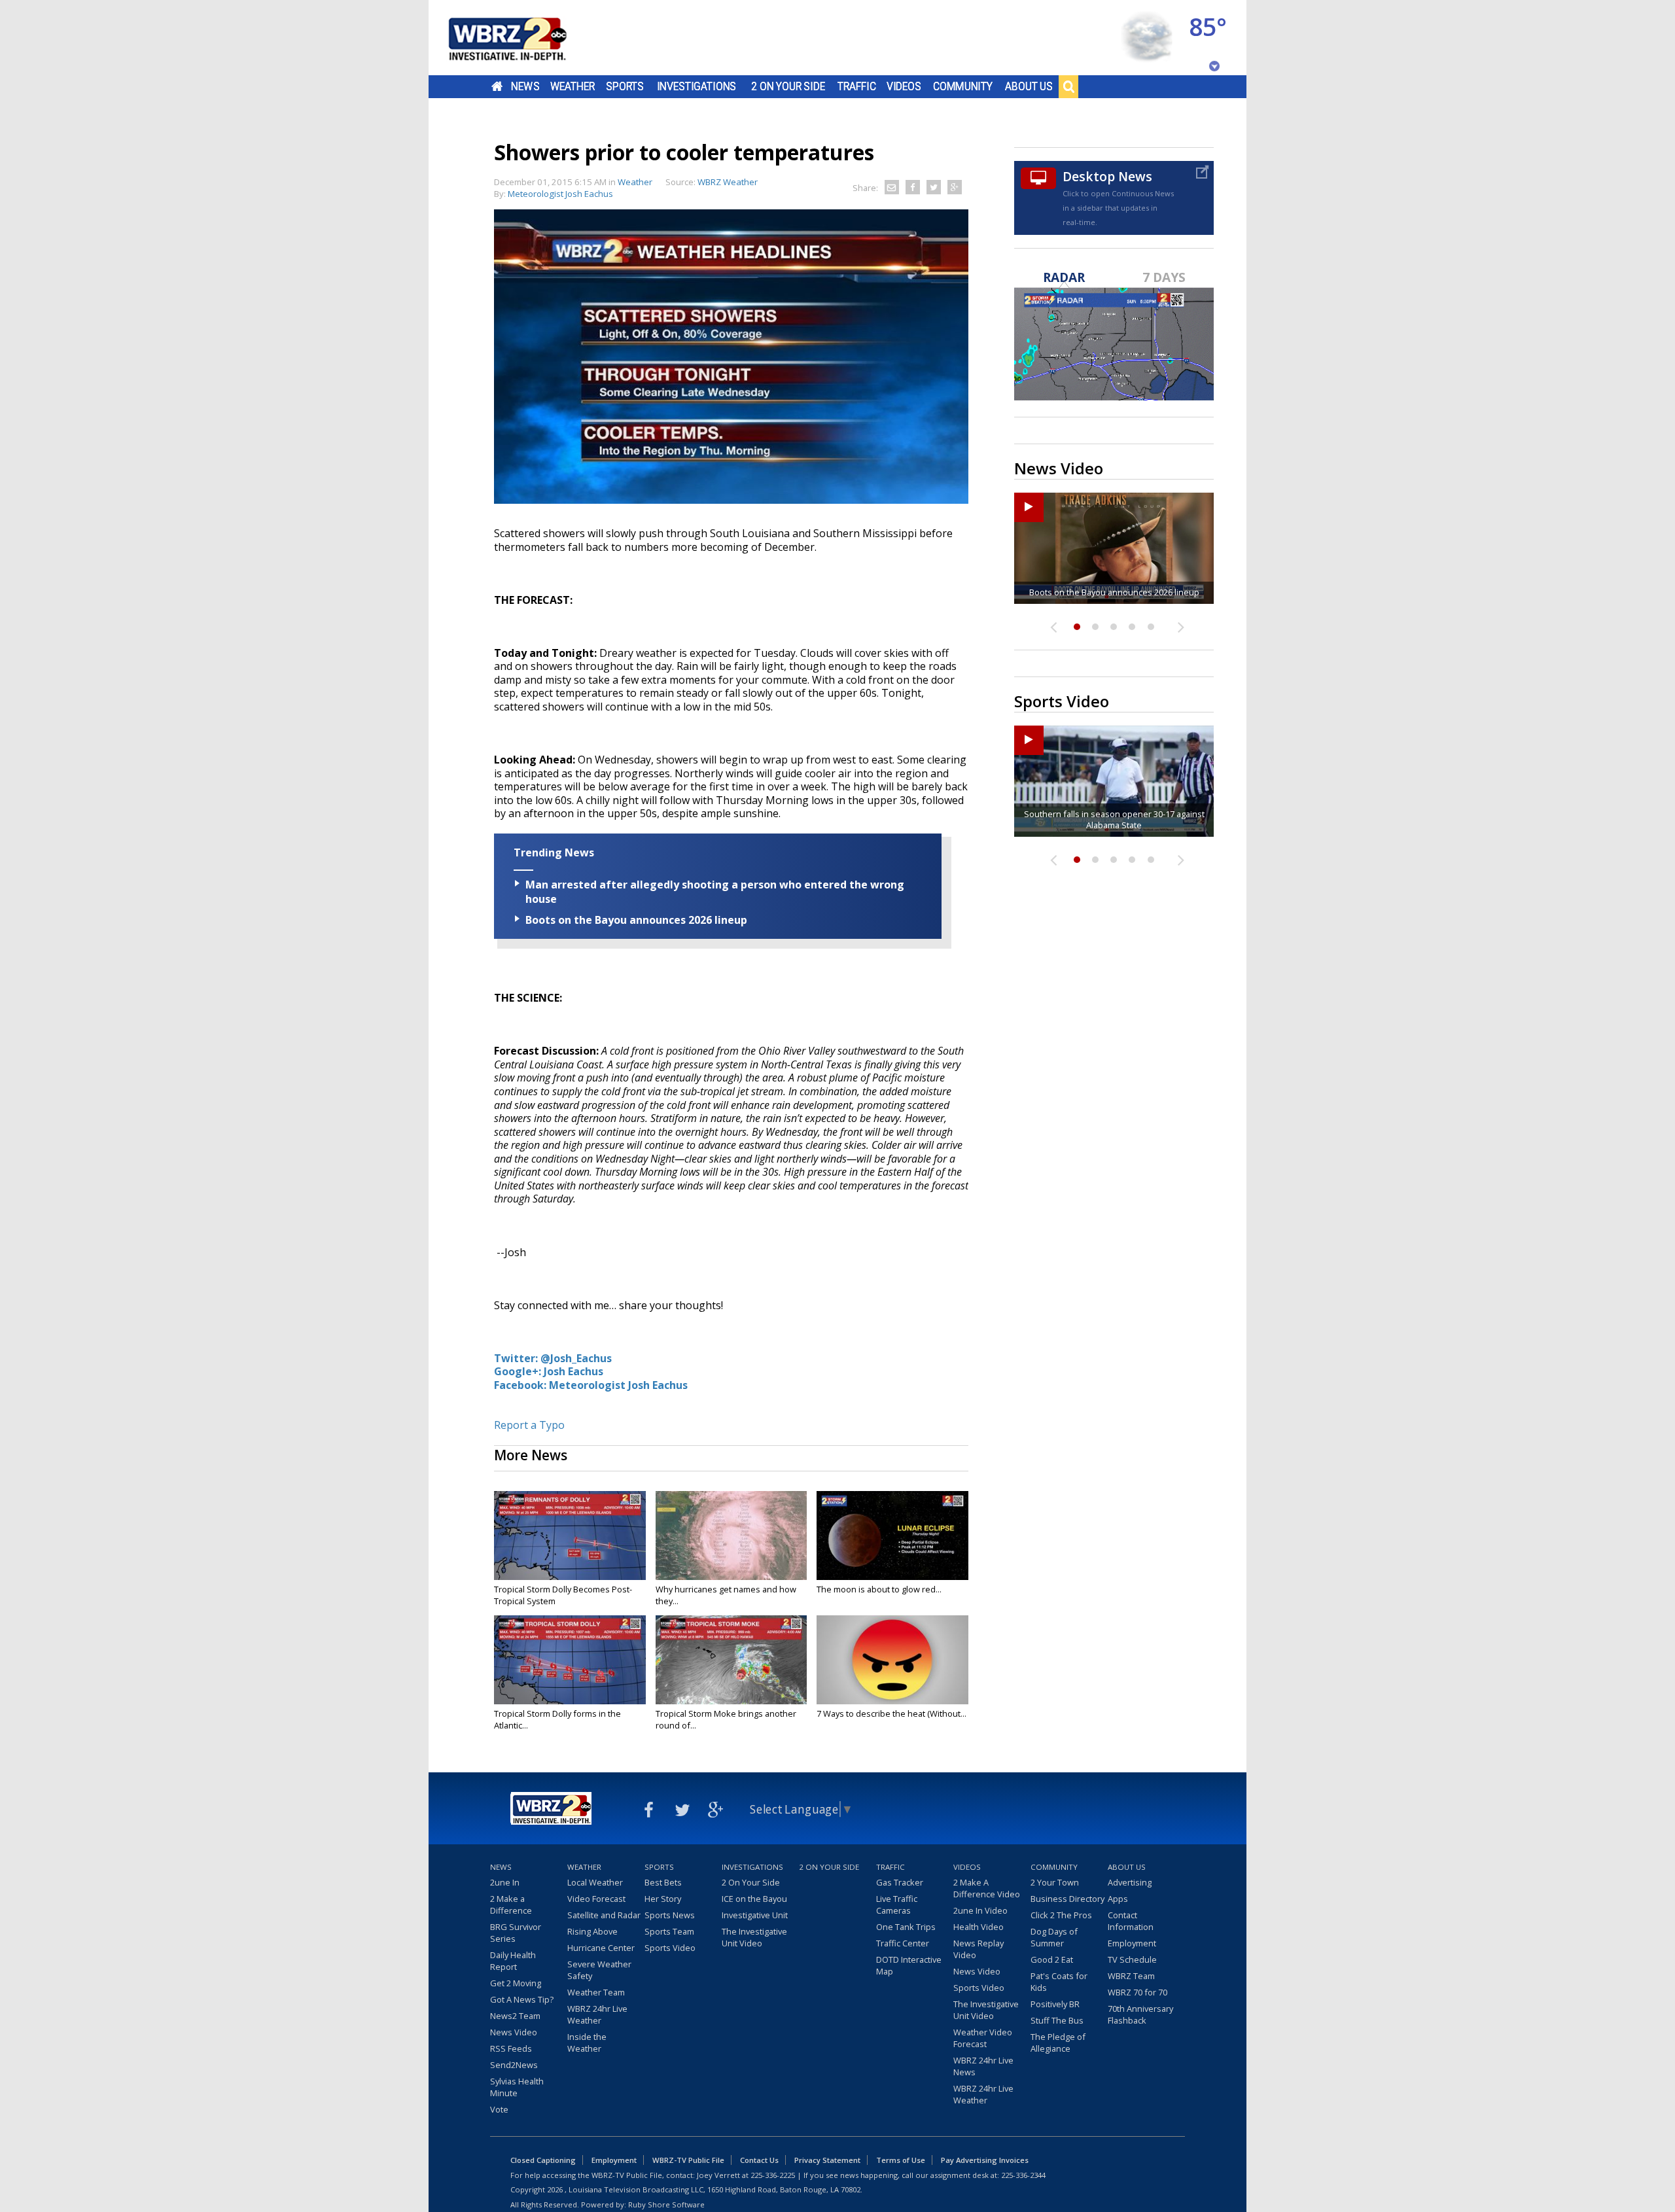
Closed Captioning (543, 2160)
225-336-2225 (773, 2175)
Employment (1132, 1943)
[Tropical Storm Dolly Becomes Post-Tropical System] (570, 1536)
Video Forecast (596, 1899)
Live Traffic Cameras (897, 1905)
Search (1068, 86)
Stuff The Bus (1057, 2020)
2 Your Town (1055, 1882)
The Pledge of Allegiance (1058, 2043)
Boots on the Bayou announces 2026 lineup (636, 920)
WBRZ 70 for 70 (1137, 1992)
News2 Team (515, 2016)
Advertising (1130, 1882)
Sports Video (670, 1948)
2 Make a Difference (511, 1905)
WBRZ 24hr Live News (983, 2066)
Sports (625, 86)
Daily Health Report (513, 1961)
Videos (904, 86)
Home (497, 86)
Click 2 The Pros (1061, 1915)
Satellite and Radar (604, 1915)
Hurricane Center (601, 1948)
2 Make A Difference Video (987, 1888)
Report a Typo (529, 1425)
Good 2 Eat (1052, 1959)
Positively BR (1055, 2004)
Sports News (670, 1915)
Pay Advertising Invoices (985, 2160)
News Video (514, 2032)
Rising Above (592, 1931)
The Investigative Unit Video (754, 1937)
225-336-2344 (1023, 2175)
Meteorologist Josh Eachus (560, 194)
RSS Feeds (511, 2048)
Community (963, 86)
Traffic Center (903, 1943)
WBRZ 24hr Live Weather (597, 2014)
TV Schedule (1132, 1959)
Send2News (514, 2065)
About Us (1029, 86)
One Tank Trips (906, 1927)
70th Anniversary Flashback (1140, 2014)
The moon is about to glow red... (879, 1589)
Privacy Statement (827, 2160)
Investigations (697, 86)
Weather (573, 86)
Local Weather (595, 1882)
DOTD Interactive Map (909, 1965)
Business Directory (1067, 1899)
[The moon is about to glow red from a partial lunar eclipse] (892, 1536)
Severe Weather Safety (599, 1970)
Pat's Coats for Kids (1059, 1982)
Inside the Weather (587, 2043)
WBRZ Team (1131, 1976)
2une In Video (980, 1910)
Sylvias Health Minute (517, 2087)
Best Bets (663, 1882)
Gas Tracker (900, 1882)
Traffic (857, 86)
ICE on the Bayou (754, 1899)
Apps (1118, 1899)
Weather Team (596, 1992)
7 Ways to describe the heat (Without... (891, 1713)
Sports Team (669, 1931)
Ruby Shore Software (666, 2204)
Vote (499, 2109)
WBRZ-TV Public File (688, 2160)
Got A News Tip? (522, 1999)
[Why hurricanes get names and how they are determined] (732, 1536)
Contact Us (759, 2160)
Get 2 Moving (516, 1983)
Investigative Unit (755, 1915)
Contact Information (1131, 1921)
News (525, 86)
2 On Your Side (788, 86)
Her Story (663, 1899)
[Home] (523, 38)
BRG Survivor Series (516, 1933)
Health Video (979, 1927)
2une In (505, 1882)
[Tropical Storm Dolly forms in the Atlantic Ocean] (570, 1660)
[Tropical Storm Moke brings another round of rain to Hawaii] (732, 1660)
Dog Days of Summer (1054, 1937)
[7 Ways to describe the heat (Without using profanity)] (892, 1660)
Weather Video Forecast (983, 2038)
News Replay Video (979, 1949)
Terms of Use (901, 2160)
